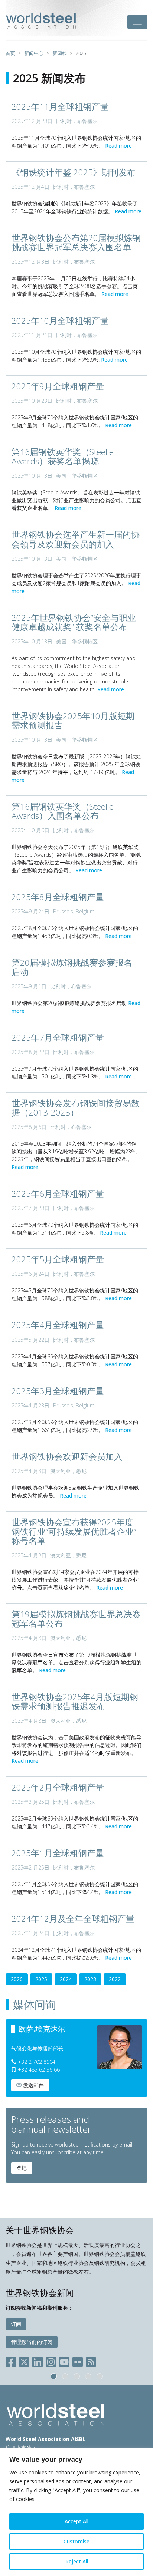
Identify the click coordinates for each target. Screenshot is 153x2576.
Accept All (76, 2521)
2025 (41, 1979)
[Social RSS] (91, 2360)
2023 (90, 1979)
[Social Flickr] (78, 2360)
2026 (17, 1979)
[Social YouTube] (64, 2360)
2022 (115, 1979)
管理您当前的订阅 (32, 2342)
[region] (76, 2512)
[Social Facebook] (12, 2360)
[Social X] (24, 2360)
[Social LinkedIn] (38, 2360)
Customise (76, 2541)
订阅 (16, 2324)
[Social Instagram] (51, 2360)
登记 (22, 2168)
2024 (66, 1979)
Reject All (77, 2561)
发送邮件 (33, 2085)
